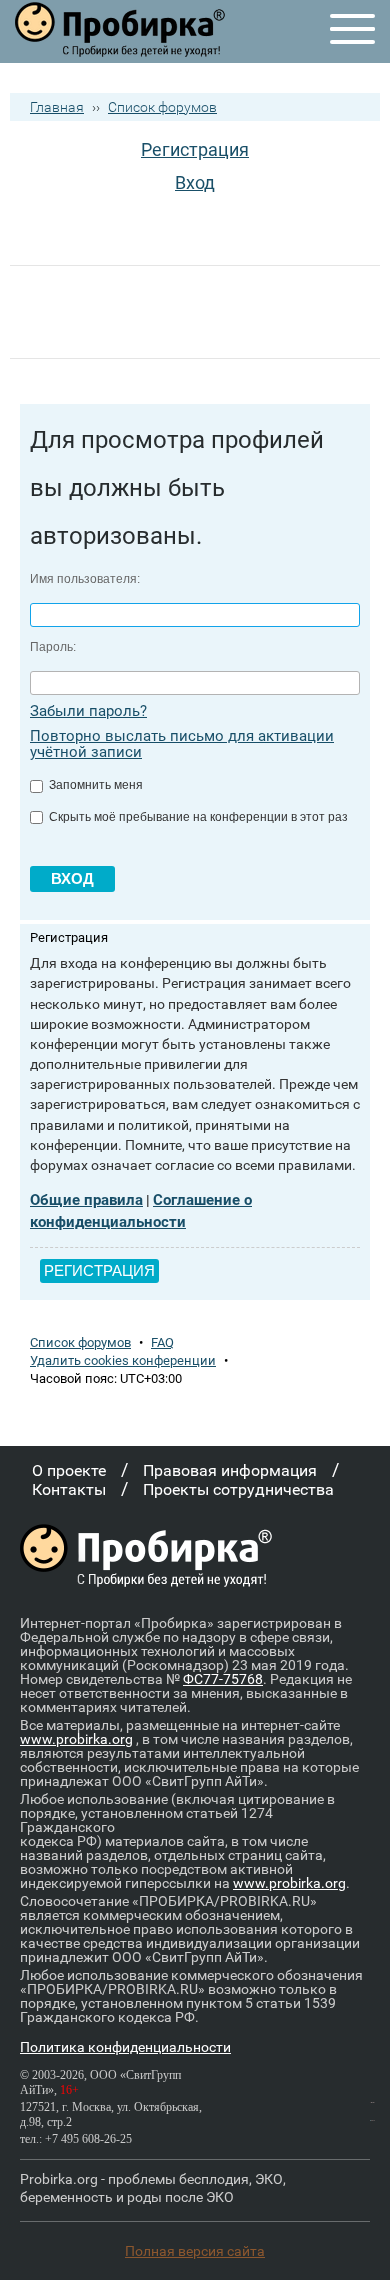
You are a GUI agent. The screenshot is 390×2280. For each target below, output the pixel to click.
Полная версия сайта (195, 2251)
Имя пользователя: (85, 579)
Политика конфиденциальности (125, 2047)
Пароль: (53, 647)
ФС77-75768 (223, 1679)
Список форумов (162, 107)
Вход (195, 182)
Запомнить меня (94, 785)
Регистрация (195, 149)
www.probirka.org (76, 1739)
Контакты (69, 1489)
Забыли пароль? (88, 711)
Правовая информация (230, 1470)
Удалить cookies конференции (123, 1360)
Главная (57, 107)
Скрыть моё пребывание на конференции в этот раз (197, 817)
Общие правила (86, 1200)
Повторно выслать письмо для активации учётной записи (182, 744)
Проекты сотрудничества (238, 1489)
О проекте (69, 1470)
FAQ (162, 1342)
